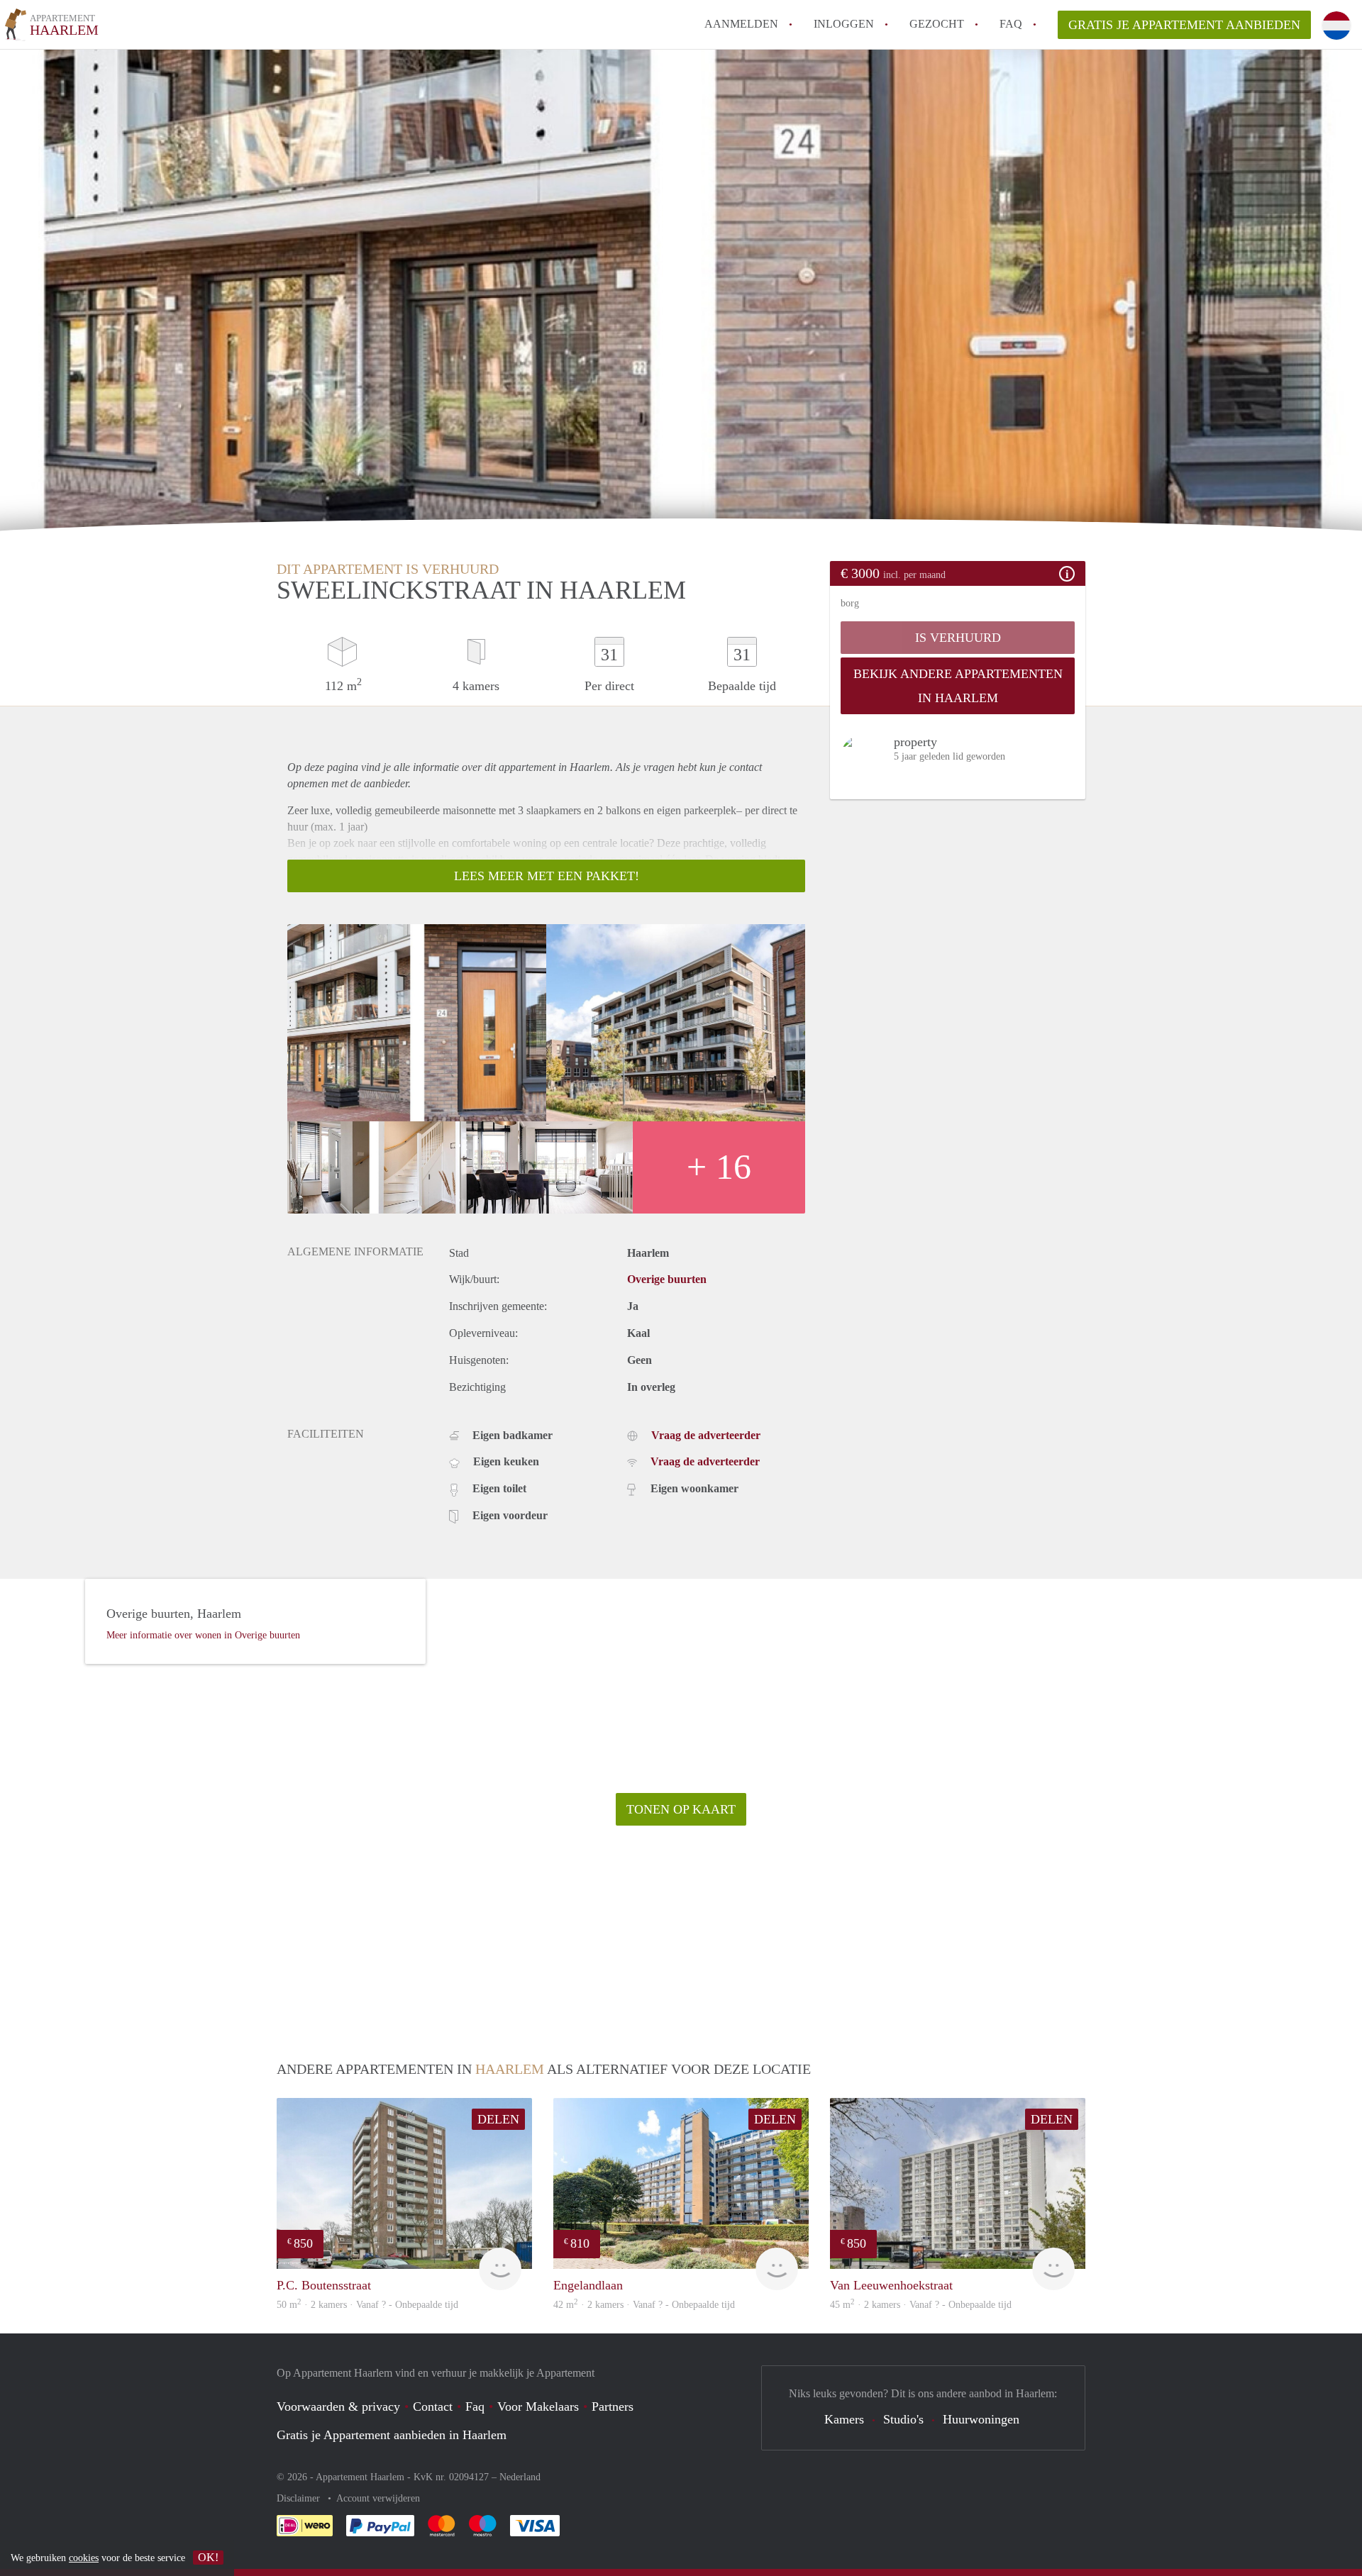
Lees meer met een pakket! (547, 876)
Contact (433, 2406)
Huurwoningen (981, 2419)
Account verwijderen (378, 2498)
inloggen (844, 24)
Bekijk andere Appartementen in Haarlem (958, 686)
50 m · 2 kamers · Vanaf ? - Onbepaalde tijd (367, 2305)
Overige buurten (667, 1279)
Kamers (844, 2419)
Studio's (903, 2419)
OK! (208, 2557)
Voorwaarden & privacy (338, 2406)
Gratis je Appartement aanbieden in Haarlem (392, 2435)
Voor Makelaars (538, 2406)
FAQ (1011, 24)
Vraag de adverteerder (706, 1435)
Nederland (520, 2477)
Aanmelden (741, 24)
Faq (475, 2406)
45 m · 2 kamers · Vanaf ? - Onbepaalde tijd (921, 2305)
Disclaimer (300, 2498)
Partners (613, 2406)
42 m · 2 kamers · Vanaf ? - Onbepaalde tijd (644, 2305)
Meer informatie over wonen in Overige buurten (203, 1635)
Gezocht (937, 24)
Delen (498, 2119)
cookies (84, 2558)
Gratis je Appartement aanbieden (1184, 25)
